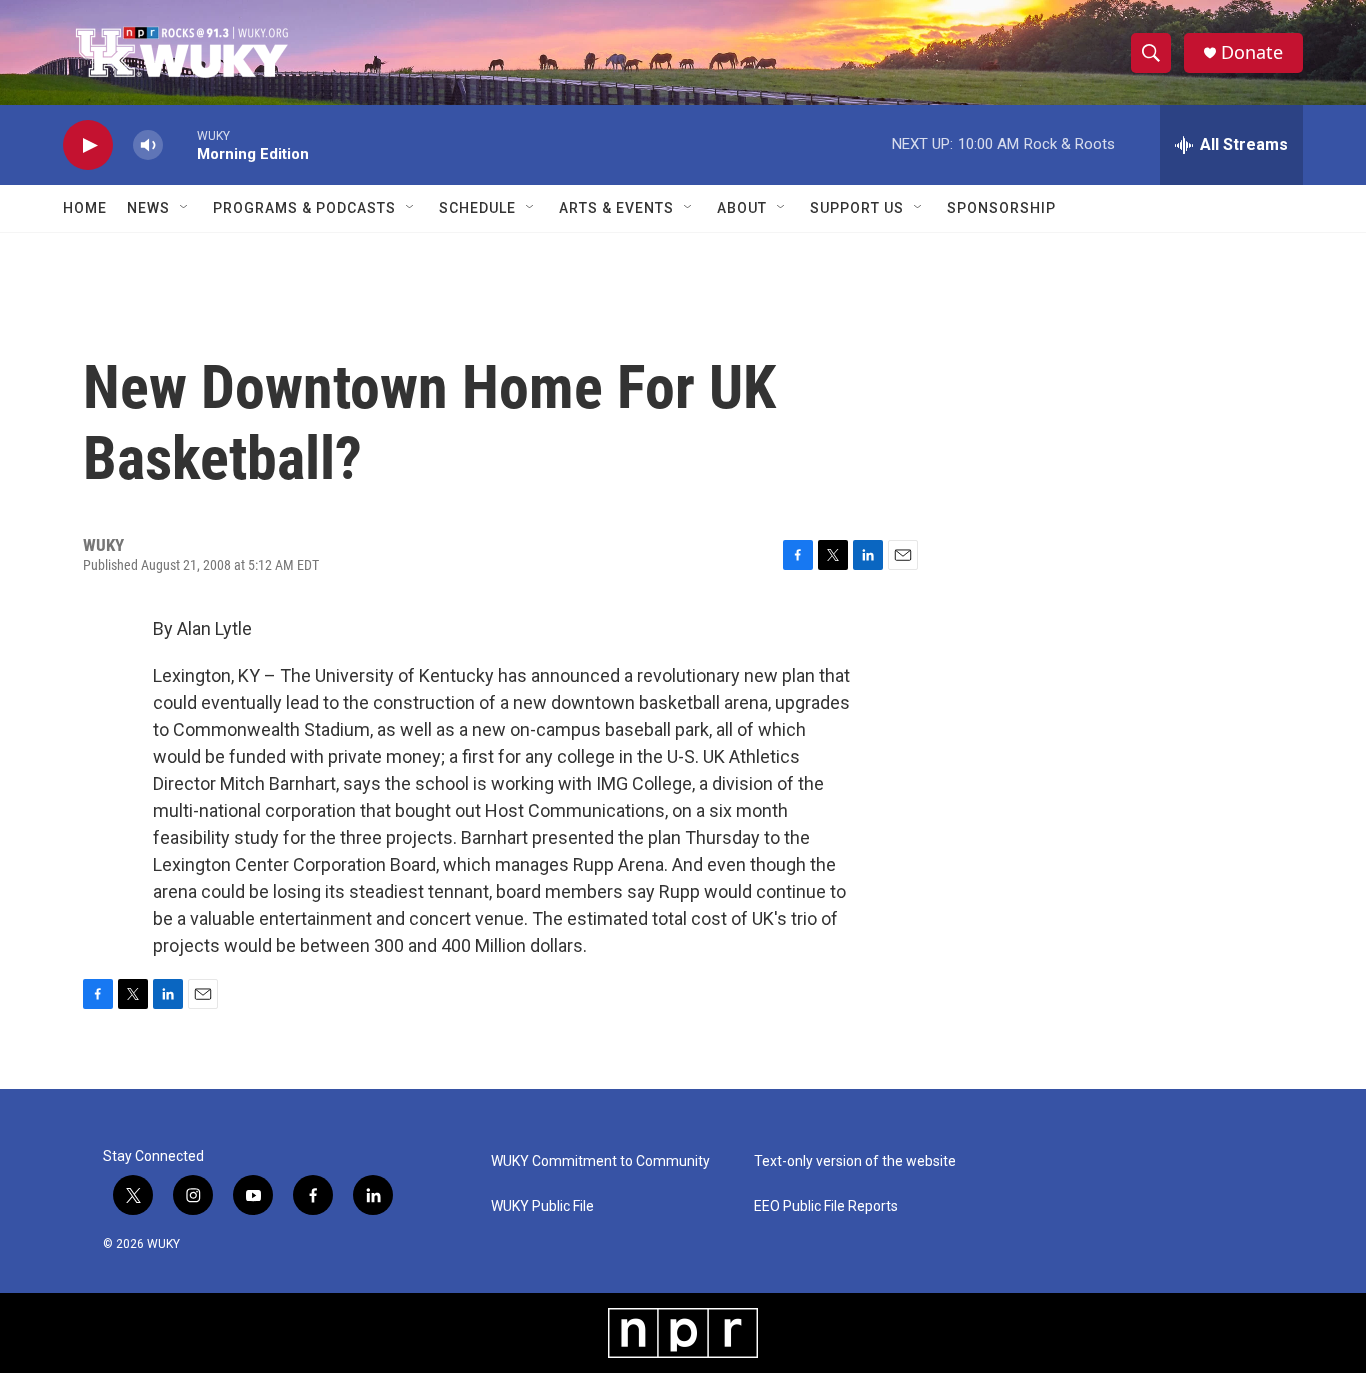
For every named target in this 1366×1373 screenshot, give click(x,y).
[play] (88, 145)
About (742, 208)
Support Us (857, 208)
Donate (1252, 52)
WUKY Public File (542, 1206)
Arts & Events (616, 208)
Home (85, 208)
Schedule (477, 208)
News (148, 208)
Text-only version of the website (855, 1161)
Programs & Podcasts (304, 208)
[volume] (148, 145)
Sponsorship (1001, 208)
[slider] (180, 144)
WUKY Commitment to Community (600, 1161)
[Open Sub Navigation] (185, 208)
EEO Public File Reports (826, 1206)
